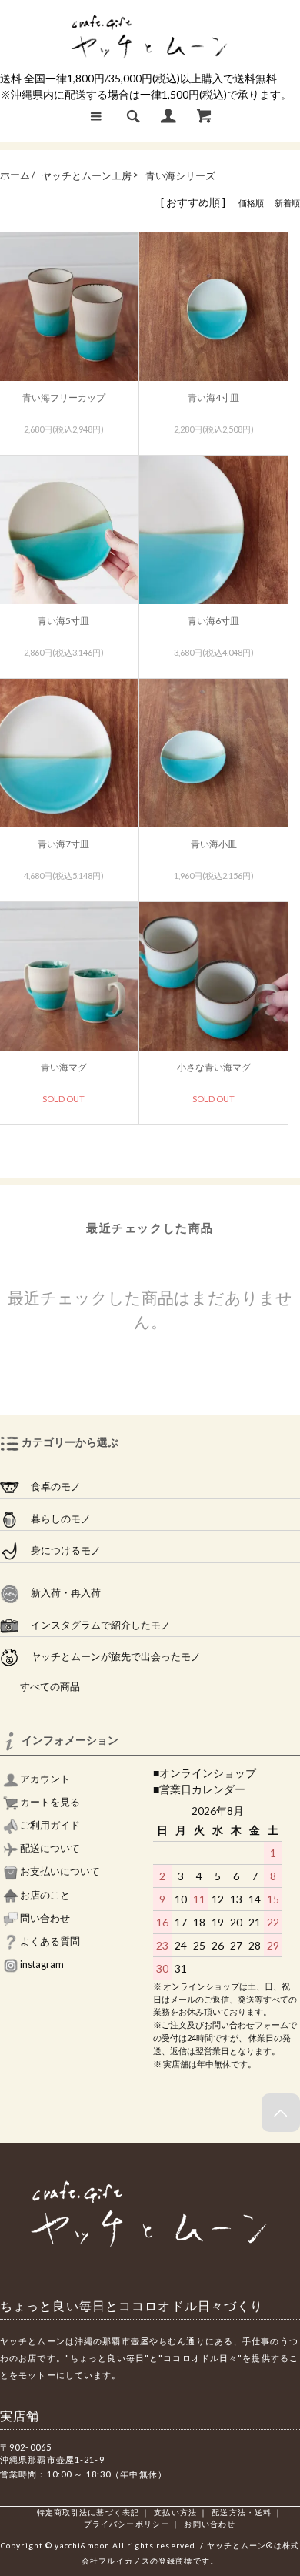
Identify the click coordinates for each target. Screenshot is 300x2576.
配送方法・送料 (242, 2512)
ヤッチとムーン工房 (87, 176)
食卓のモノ (50, 1487)
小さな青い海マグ (214, 1067)
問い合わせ (44, 1918)
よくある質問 (49, 1941)
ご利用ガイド (49, 1825)
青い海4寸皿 (213, 398)
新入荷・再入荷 (60, 1593)
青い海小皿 (214, 844)
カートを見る (49, 1802)
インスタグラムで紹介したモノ (95, 1625)
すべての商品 (40, 1687)
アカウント (44, 1779)
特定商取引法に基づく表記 (88, 2512)
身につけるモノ (60, 1550)
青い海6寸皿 (213, 621)
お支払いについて (59, 1871)
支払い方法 (175, 2512)
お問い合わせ (210, 2524)
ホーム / (18, 176)
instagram (41, 1965)
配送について (49, 1848)
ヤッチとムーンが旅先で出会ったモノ (110, 1657)
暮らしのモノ (55, 1519)
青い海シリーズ (180, 176)
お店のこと (44, 1895)
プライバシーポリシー (127, 2524)
